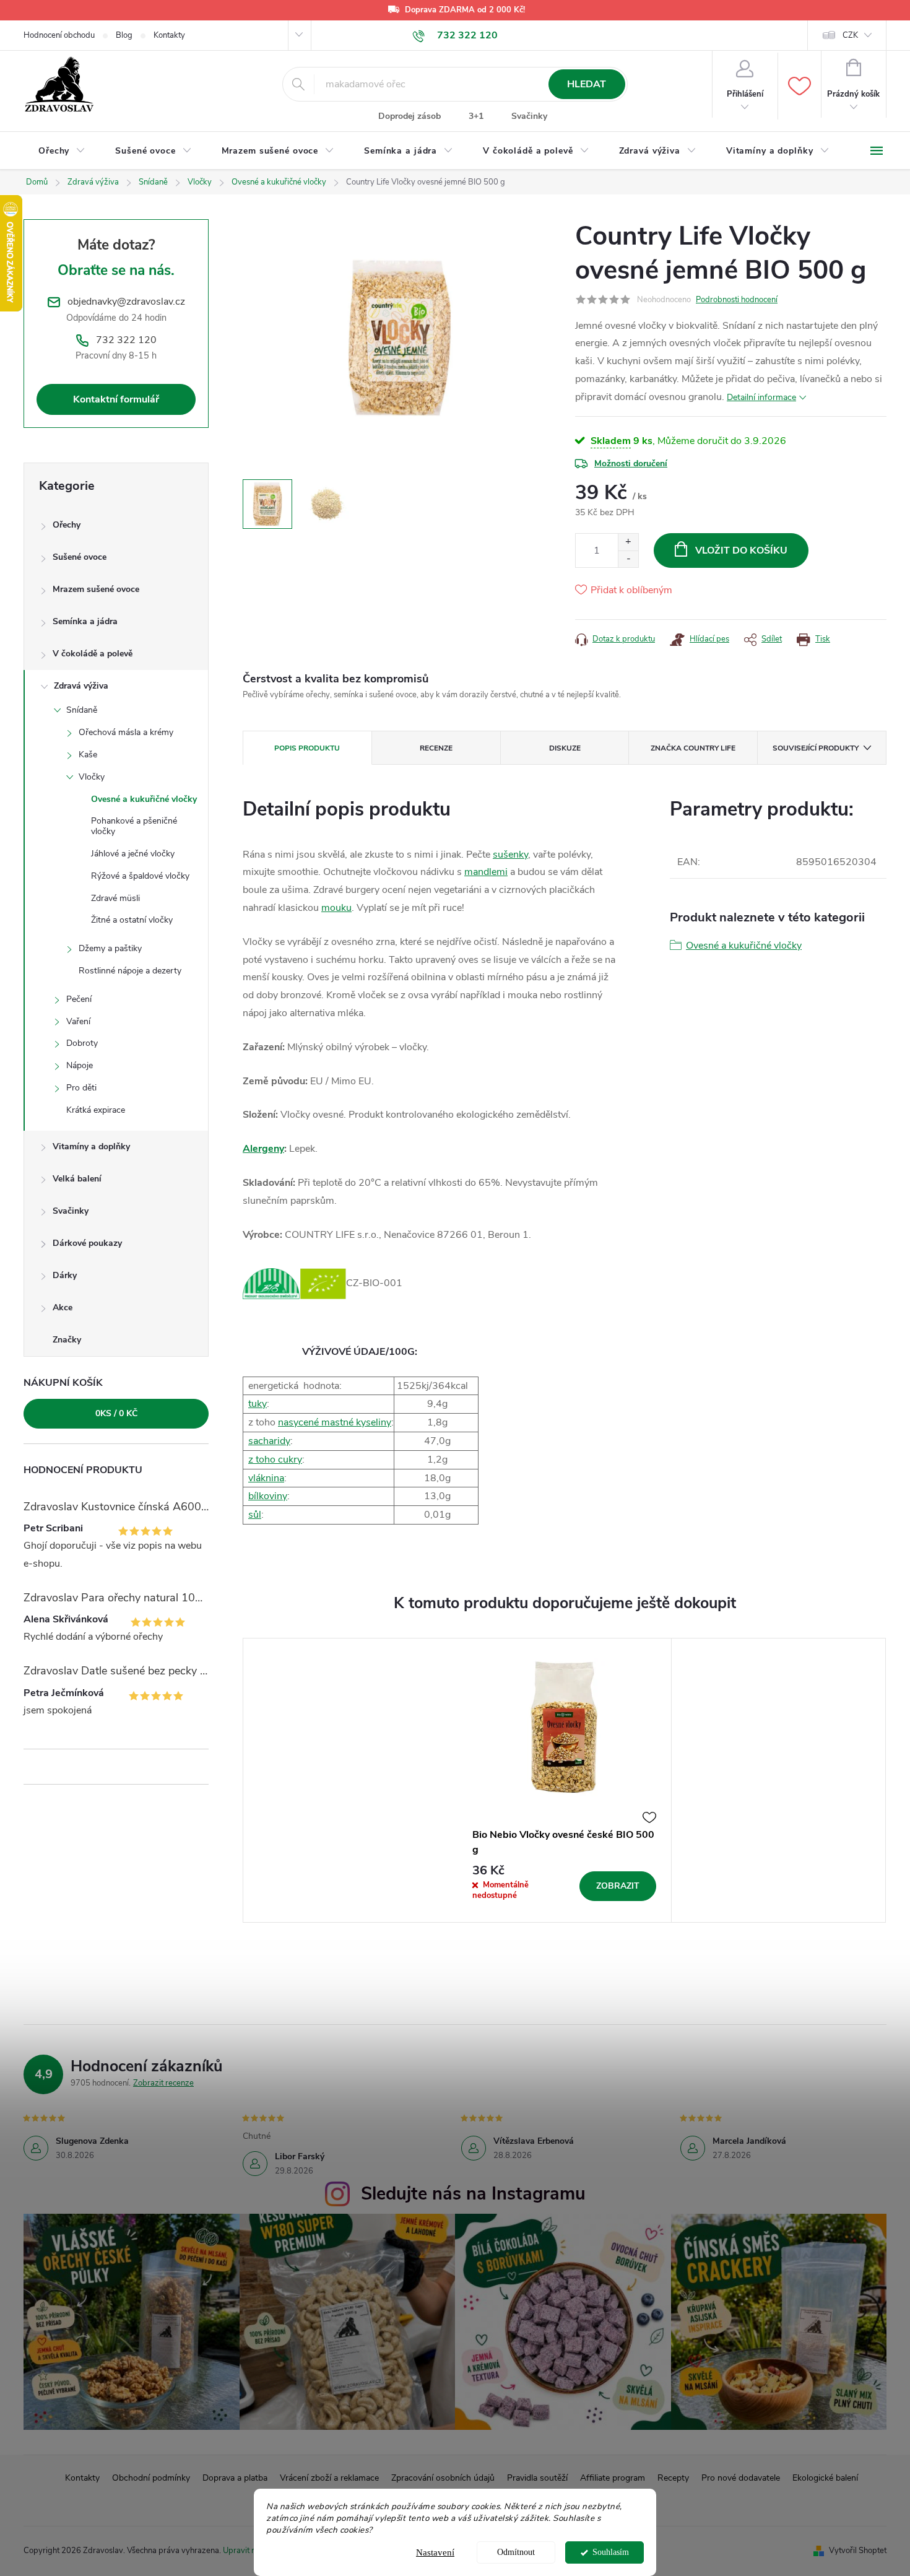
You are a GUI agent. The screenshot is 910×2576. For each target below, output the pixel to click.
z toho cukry (275, 1460)
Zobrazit (618, 1886)
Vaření (78, 1021)
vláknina (266, 1478)
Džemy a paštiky (110, 948)
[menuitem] (62, 151)
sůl (255, 1515)
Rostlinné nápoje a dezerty (130, 971)
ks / (116, 1413)
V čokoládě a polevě (93, 654)
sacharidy (269, 1441)
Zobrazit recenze (163, 2083)
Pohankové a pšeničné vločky (134, 826)
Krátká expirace (96, 1110)
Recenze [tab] (436, 748)
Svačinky (529, 116)
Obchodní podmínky (151, 2478)
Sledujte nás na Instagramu (473, 2194)
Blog (124, 35)
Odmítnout (516, 2552)
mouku (336, 908)
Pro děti (81, 1088)
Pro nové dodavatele (741, 2478)
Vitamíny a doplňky (91, 1147)
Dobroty (82, 1043)
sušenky (510, 855)
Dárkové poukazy (87, 1243)
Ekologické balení (825, 2478)
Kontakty (169, 35)
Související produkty (816, 748)
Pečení (79, 999)
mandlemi (486, 872)
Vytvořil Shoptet (858, 2551)
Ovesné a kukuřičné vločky (144, 799)
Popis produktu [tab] (307, 748)
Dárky (65, 1275)
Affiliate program (613, 2478)
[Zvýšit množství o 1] (628, 542)
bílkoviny (268, 1496)
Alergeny (263, 1149)
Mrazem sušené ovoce (96, 589)
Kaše (88, 755)
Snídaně (82, 710)
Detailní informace (761, 397)
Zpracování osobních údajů (443, 2478)
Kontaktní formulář (116, 399)
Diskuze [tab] (565, 748)
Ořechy (67, 525)
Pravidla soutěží (537, 2478)
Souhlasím (611, 2552)
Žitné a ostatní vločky (132, 920)
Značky (67, 1340)
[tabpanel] (565, 1780)
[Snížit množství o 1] (628, 559)
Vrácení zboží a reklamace (329, 2478)
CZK (850, 35)
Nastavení (435, 2552)
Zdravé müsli (115, 898)
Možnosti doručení (631, 463)
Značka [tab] (693, 748)
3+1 (476, 116)
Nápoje (80, 1065)
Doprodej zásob (409, 116)
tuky (258, 1404)
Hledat (587, 84)
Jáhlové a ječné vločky (133, 854)
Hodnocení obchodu (59, 35)
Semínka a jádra (85, 621)
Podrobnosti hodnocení (737, 300)
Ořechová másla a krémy (126, 732)
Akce (63, 1308)
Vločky (92, 777)
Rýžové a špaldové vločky (140, 876)
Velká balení (77, 1179)
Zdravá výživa (81, 686)
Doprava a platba (235, 2478)
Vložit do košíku (741, 550)
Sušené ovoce (80, 557)
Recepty (673, 2478)
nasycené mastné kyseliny (335, 1422)
